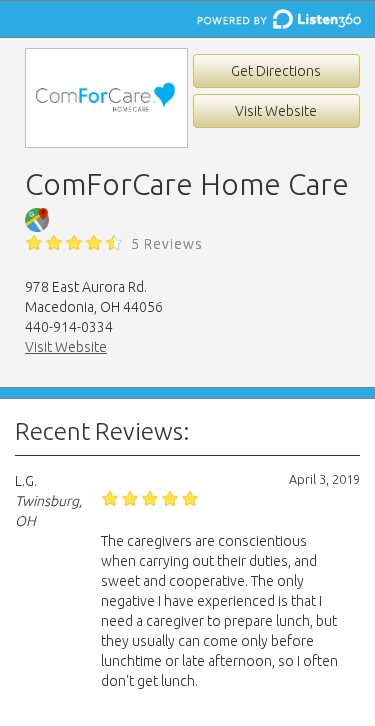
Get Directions (276, 71)
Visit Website (276, 111)
